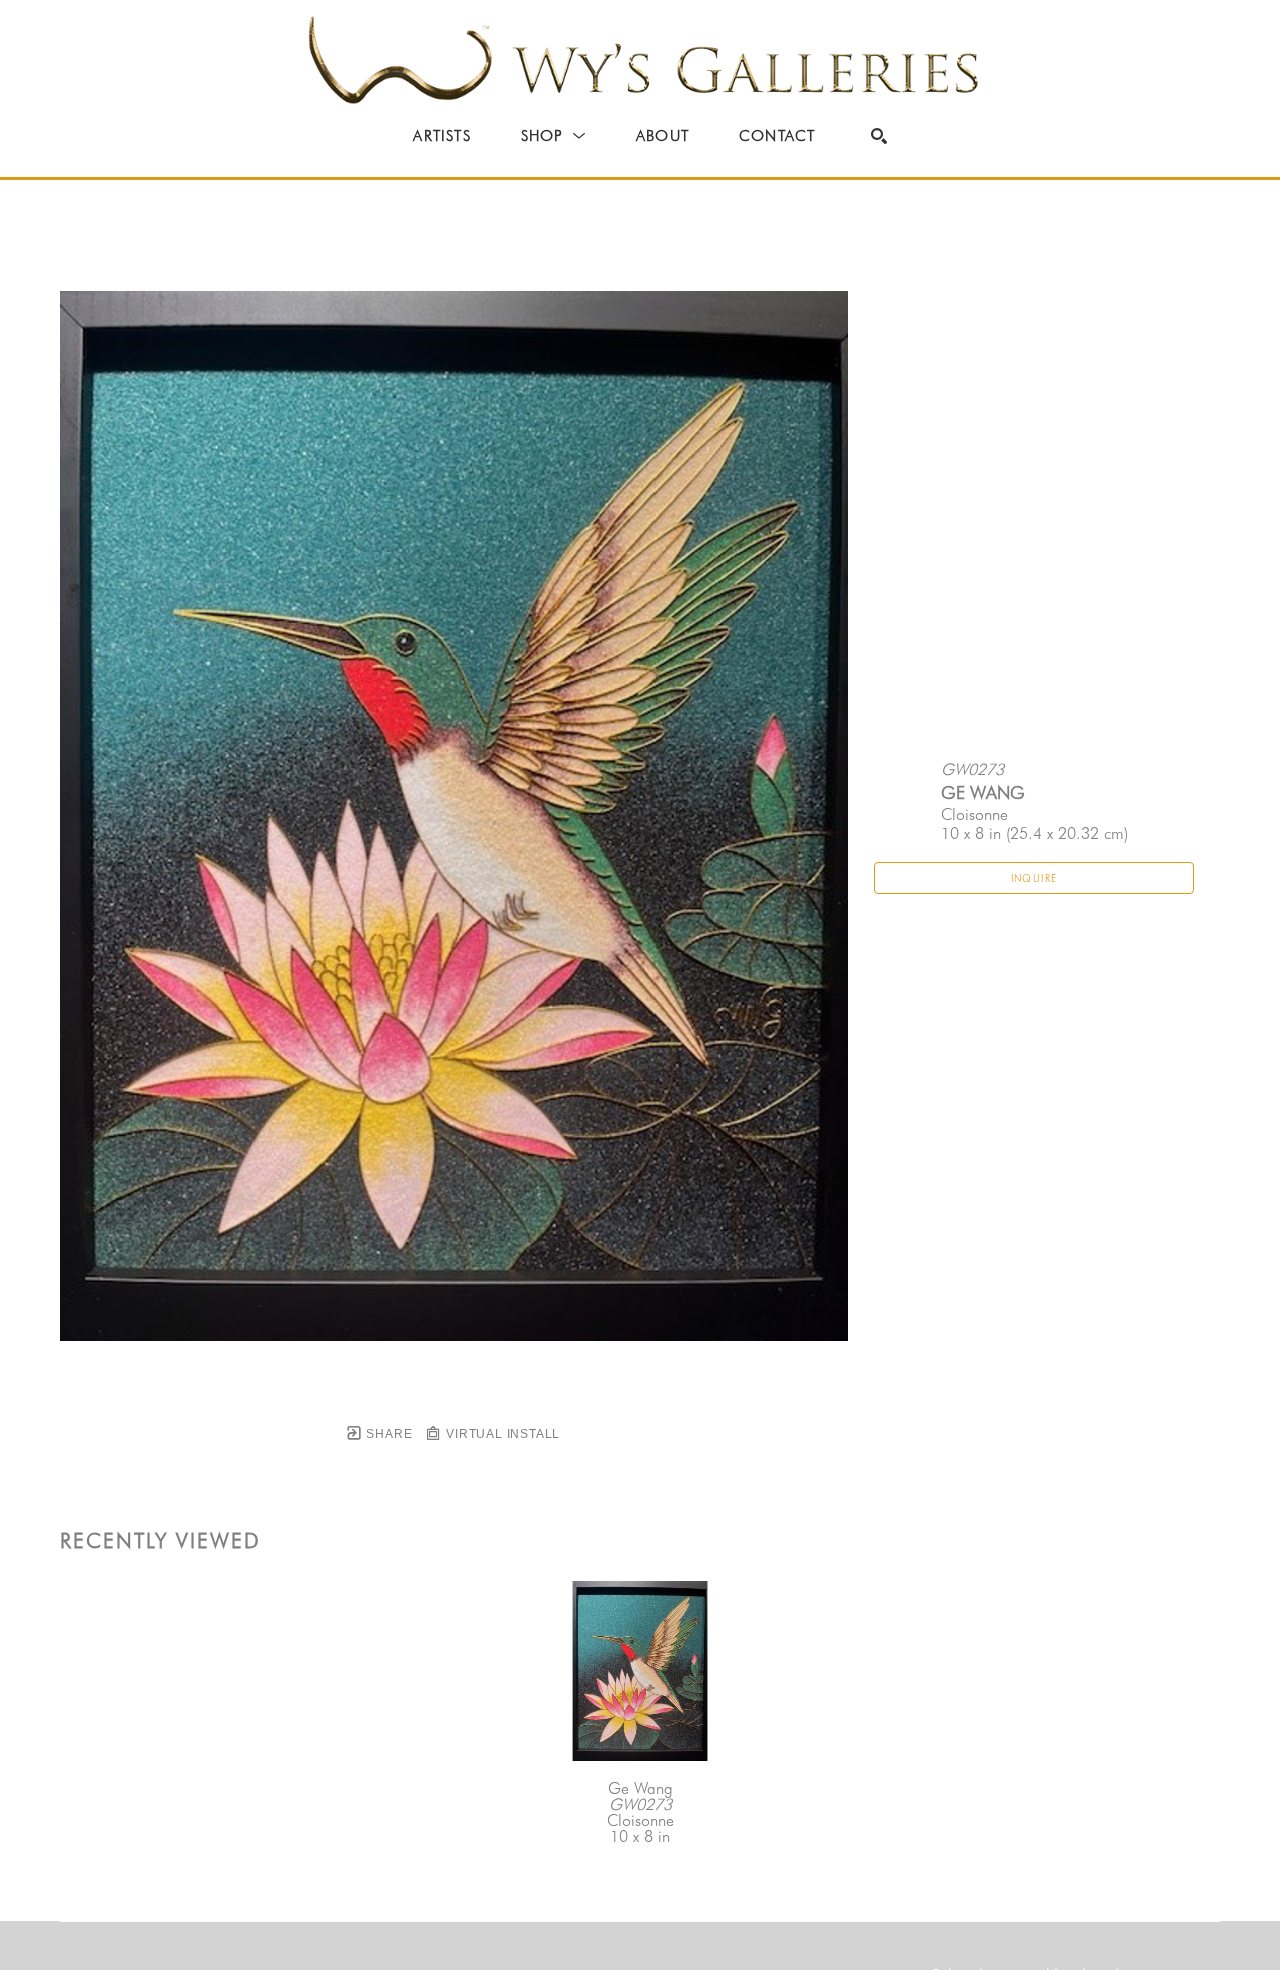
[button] (553, 136)
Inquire (1034, 878)
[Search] (879, 136)
